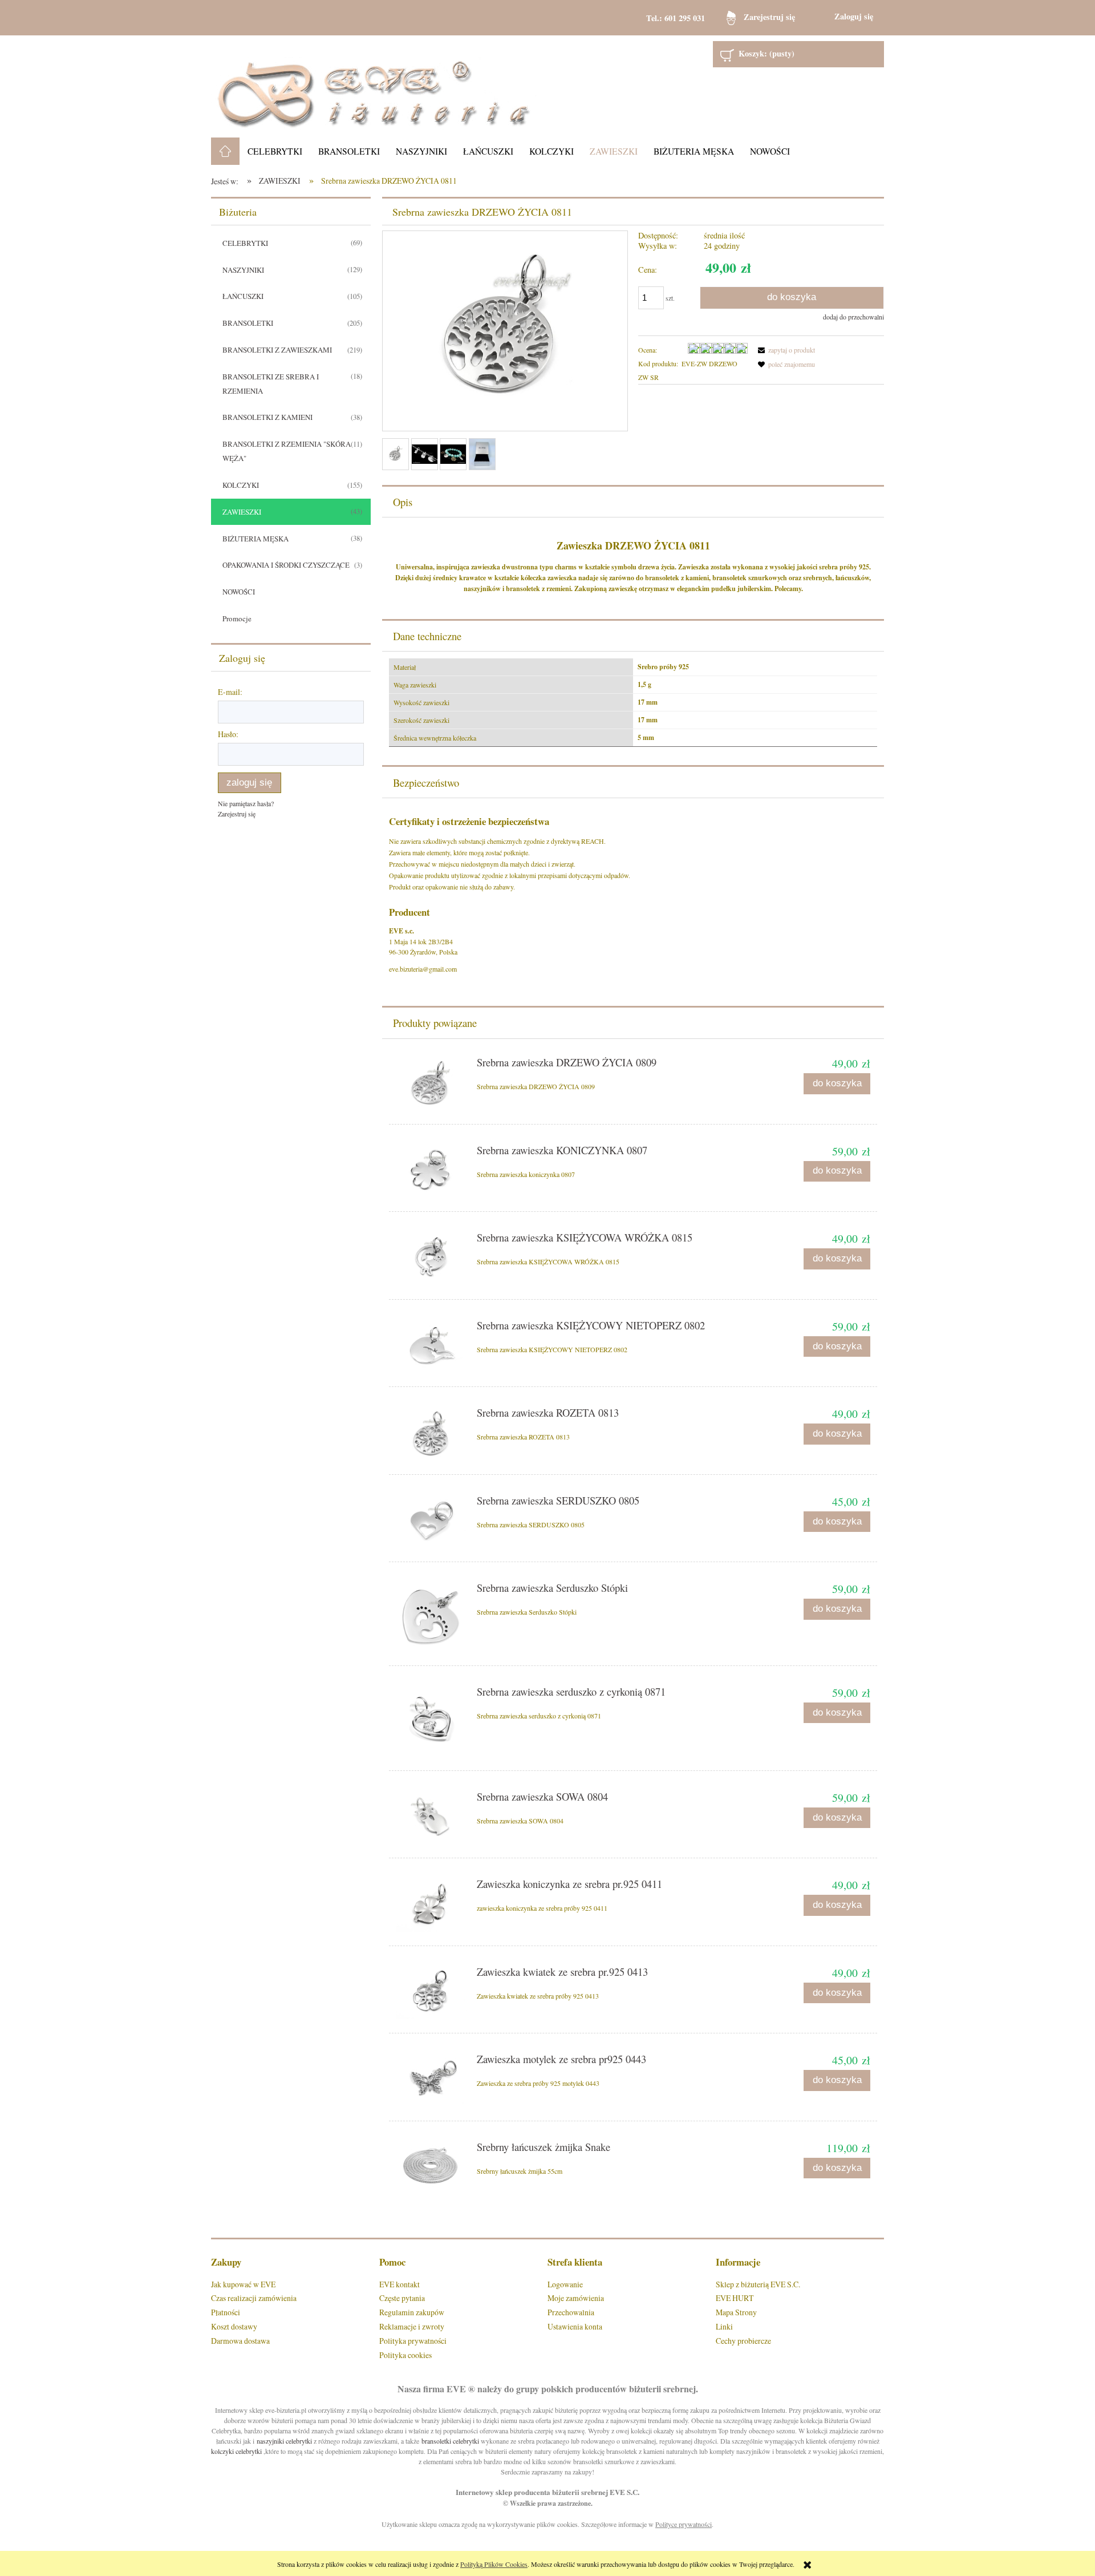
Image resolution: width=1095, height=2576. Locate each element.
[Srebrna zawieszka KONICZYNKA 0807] (431, 1172)
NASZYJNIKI (243, 270)
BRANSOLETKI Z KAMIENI (267, 417)
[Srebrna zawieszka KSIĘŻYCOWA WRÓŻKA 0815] (431, 1259)
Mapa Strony (736, 2312)
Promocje (237, 618)
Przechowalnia (571, 2312)
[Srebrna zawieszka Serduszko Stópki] (431, 1617)
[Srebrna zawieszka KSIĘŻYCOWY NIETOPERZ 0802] (431, 1347)
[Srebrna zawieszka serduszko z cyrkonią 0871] (431, 1722)
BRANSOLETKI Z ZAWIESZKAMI (277, 350)
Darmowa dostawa (240, 2341)
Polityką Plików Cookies (494, 2564)
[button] (785, 350)
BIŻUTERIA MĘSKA (255, 539)
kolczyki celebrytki (236, 2451)
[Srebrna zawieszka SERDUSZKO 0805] (431, 1522)
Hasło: (228, 734)
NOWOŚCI (239, 592)
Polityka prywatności (413, 2341)
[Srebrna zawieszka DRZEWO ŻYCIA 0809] (431, 1084)
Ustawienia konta (575, 2326)
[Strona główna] (374, 86)
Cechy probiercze (743, 2341)
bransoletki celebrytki (450, 2441)
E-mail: (230, 692)
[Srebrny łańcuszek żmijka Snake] (431, 2167)
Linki (724, 2326)
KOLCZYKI (241, 485)
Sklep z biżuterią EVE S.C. (758, 2284)
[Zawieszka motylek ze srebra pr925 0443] (431, 2080)
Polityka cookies (405, 2355)
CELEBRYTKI (245, 243)
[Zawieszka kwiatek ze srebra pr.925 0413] (431, 1993)
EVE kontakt (400, 2284)
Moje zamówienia (576, 2298)
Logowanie (565, 2284)
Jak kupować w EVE (243, 2284)
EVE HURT (735, 2298)
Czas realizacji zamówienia (254, 2298)
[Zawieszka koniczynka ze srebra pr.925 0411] (431, 1905)
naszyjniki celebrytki (284, 2441)
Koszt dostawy (234, 2326)
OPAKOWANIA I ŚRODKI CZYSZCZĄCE (286, 565)
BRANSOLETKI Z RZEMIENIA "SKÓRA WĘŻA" (287, 451)
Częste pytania (402, 2298)
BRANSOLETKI (248, 323)
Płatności (226, 2312)
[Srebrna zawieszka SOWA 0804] (431, 1818)
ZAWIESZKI (242, 512)
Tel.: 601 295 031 (676, 18)
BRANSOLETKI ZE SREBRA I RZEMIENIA (271, 384)
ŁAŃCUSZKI (243, 296)
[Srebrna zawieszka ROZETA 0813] (431, 1434)
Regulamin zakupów (412, 2312)
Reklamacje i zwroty (412, 2326)
